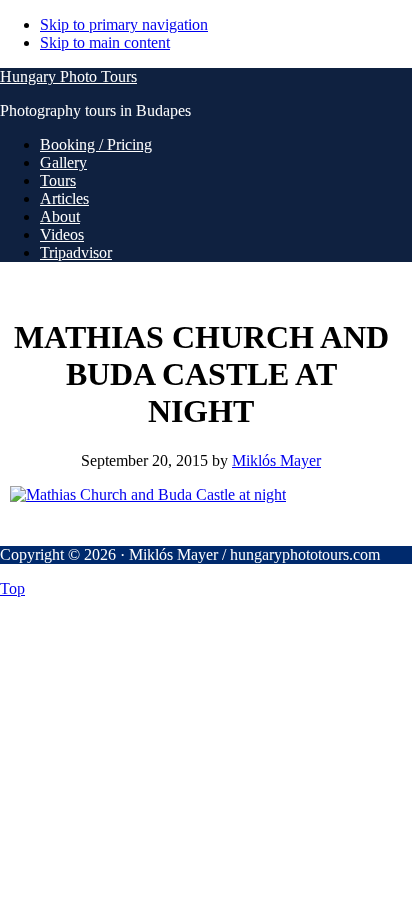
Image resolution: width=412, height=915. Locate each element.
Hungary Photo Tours (68, 76)
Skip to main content (105, 42)
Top (12, 588)
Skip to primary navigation (124, 24)
